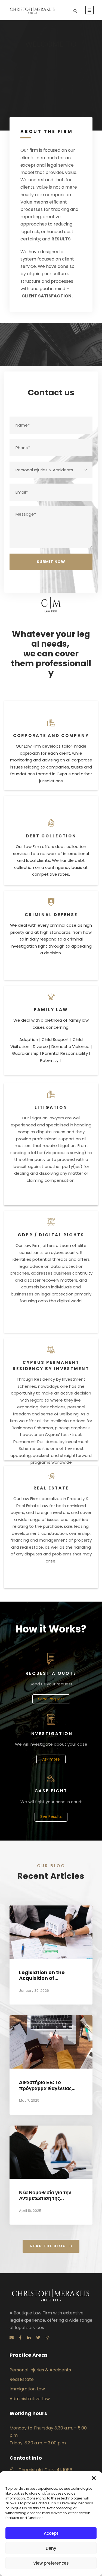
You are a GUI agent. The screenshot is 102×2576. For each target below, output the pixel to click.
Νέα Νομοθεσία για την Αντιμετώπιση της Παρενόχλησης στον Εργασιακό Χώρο (45, 2201)
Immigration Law (27, 2389)
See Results (51, 1816)
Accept (51, 2533)
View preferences (51, 2563)
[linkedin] (29, 2338)
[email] (12, 2338)
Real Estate (22, 2379)
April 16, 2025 (30, 2211)
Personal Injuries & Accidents (40, 2370)
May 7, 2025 (29, 2100)
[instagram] (48, 2338)
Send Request (51, 1699)
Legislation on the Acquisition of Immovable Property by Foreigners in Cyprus (50, 1981)
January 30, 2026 (34, 1991)
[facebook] (20, 2338)
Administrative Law (30, 2399)
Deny (51, 2548)
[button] (94, 2478)
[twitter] (38, 2338)
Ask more (51, 1759)
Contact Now (50, 77)
